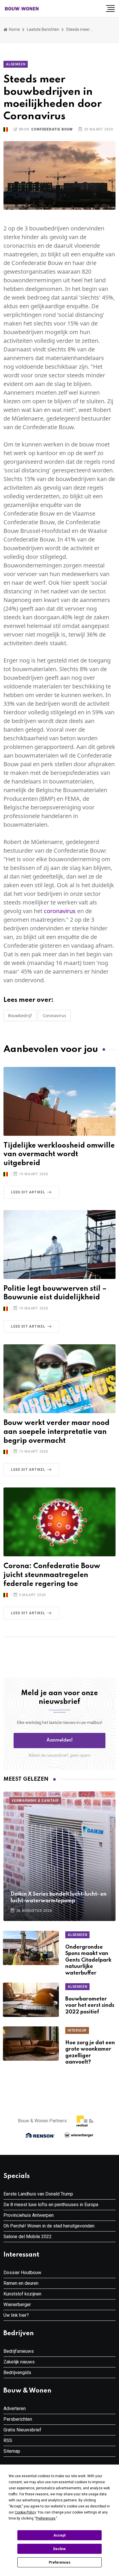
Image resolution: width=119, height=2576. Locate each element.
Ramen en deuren (21, 2283)
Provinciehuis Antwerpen (29, 2215)
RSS (8, 2440)
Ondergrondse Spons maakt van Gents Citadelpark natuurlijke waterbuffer (88, 1960)
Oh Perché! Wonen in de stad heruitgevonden (49, 2226)
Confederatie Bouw (52, 129)
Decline (59, 2549)
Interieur (77, 2030)
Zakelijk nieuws (19, 2362)
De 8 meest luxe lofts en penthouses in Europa (51, 2205)
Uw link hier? (16, 2315)
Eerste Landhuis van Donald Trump (38, 2194)
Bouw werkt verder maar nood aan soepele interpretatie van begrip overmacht (56, 1432)
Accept (59, 2535)
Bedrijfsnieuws (19, 2351)
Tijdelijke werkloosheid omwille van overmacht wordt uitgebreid (59, 1155)
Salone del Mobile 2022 (28, 2237)
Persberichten (18, 2419)
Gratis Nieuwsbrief (22, 2430)
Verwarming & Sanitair (35, 1801)
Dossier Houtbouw (22, 2273)
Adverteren (15, 2409)
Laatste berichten (43, 29)
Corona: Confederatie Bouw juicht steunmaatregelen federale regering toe (52, 1575)
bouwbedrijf (20, 1016)
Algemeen (16, 64)
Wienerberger (17, 2305)
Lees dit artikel (28, 1192)
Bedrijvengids (17, 2372)
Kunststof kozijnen (22, 2294)
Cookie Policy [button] (25, 2512)
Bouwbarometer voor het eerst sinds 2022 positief (90, 2006)
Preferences (60, 2562)
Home (14, 29)
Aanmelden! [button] (60, 1740)
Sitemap (12, 2451)
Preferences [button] (46, 2518)
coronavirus (60, 911)
